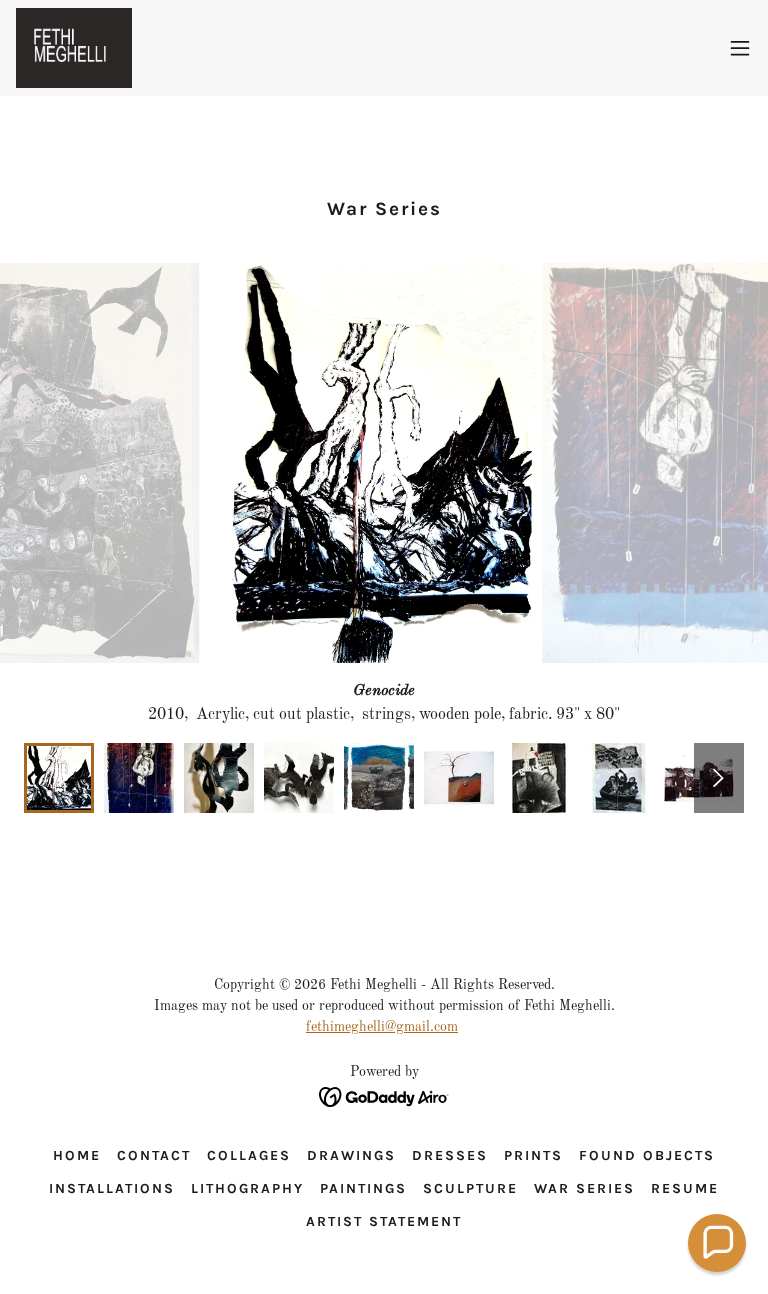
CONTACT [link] (154, 1155)
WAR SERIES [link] (584, 1188)
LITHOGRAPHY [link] (247, 1188)
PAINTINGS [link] (363, 1188)
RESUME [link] (685, 1188)
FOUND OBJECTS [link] (647, 1155)
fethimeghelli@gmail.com (382, 1027)
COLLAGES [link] (249, 1155)
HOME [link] (77, 1155)
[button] (740, 48)
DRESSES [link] (450, 1155)
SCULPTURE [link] (470, 1188)
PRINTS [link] (533, 1155)
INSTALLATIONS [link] (112, 1188)
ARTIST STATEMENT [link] (384, 1221)
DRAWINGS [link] (351, 1155)
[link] (74, 48)
